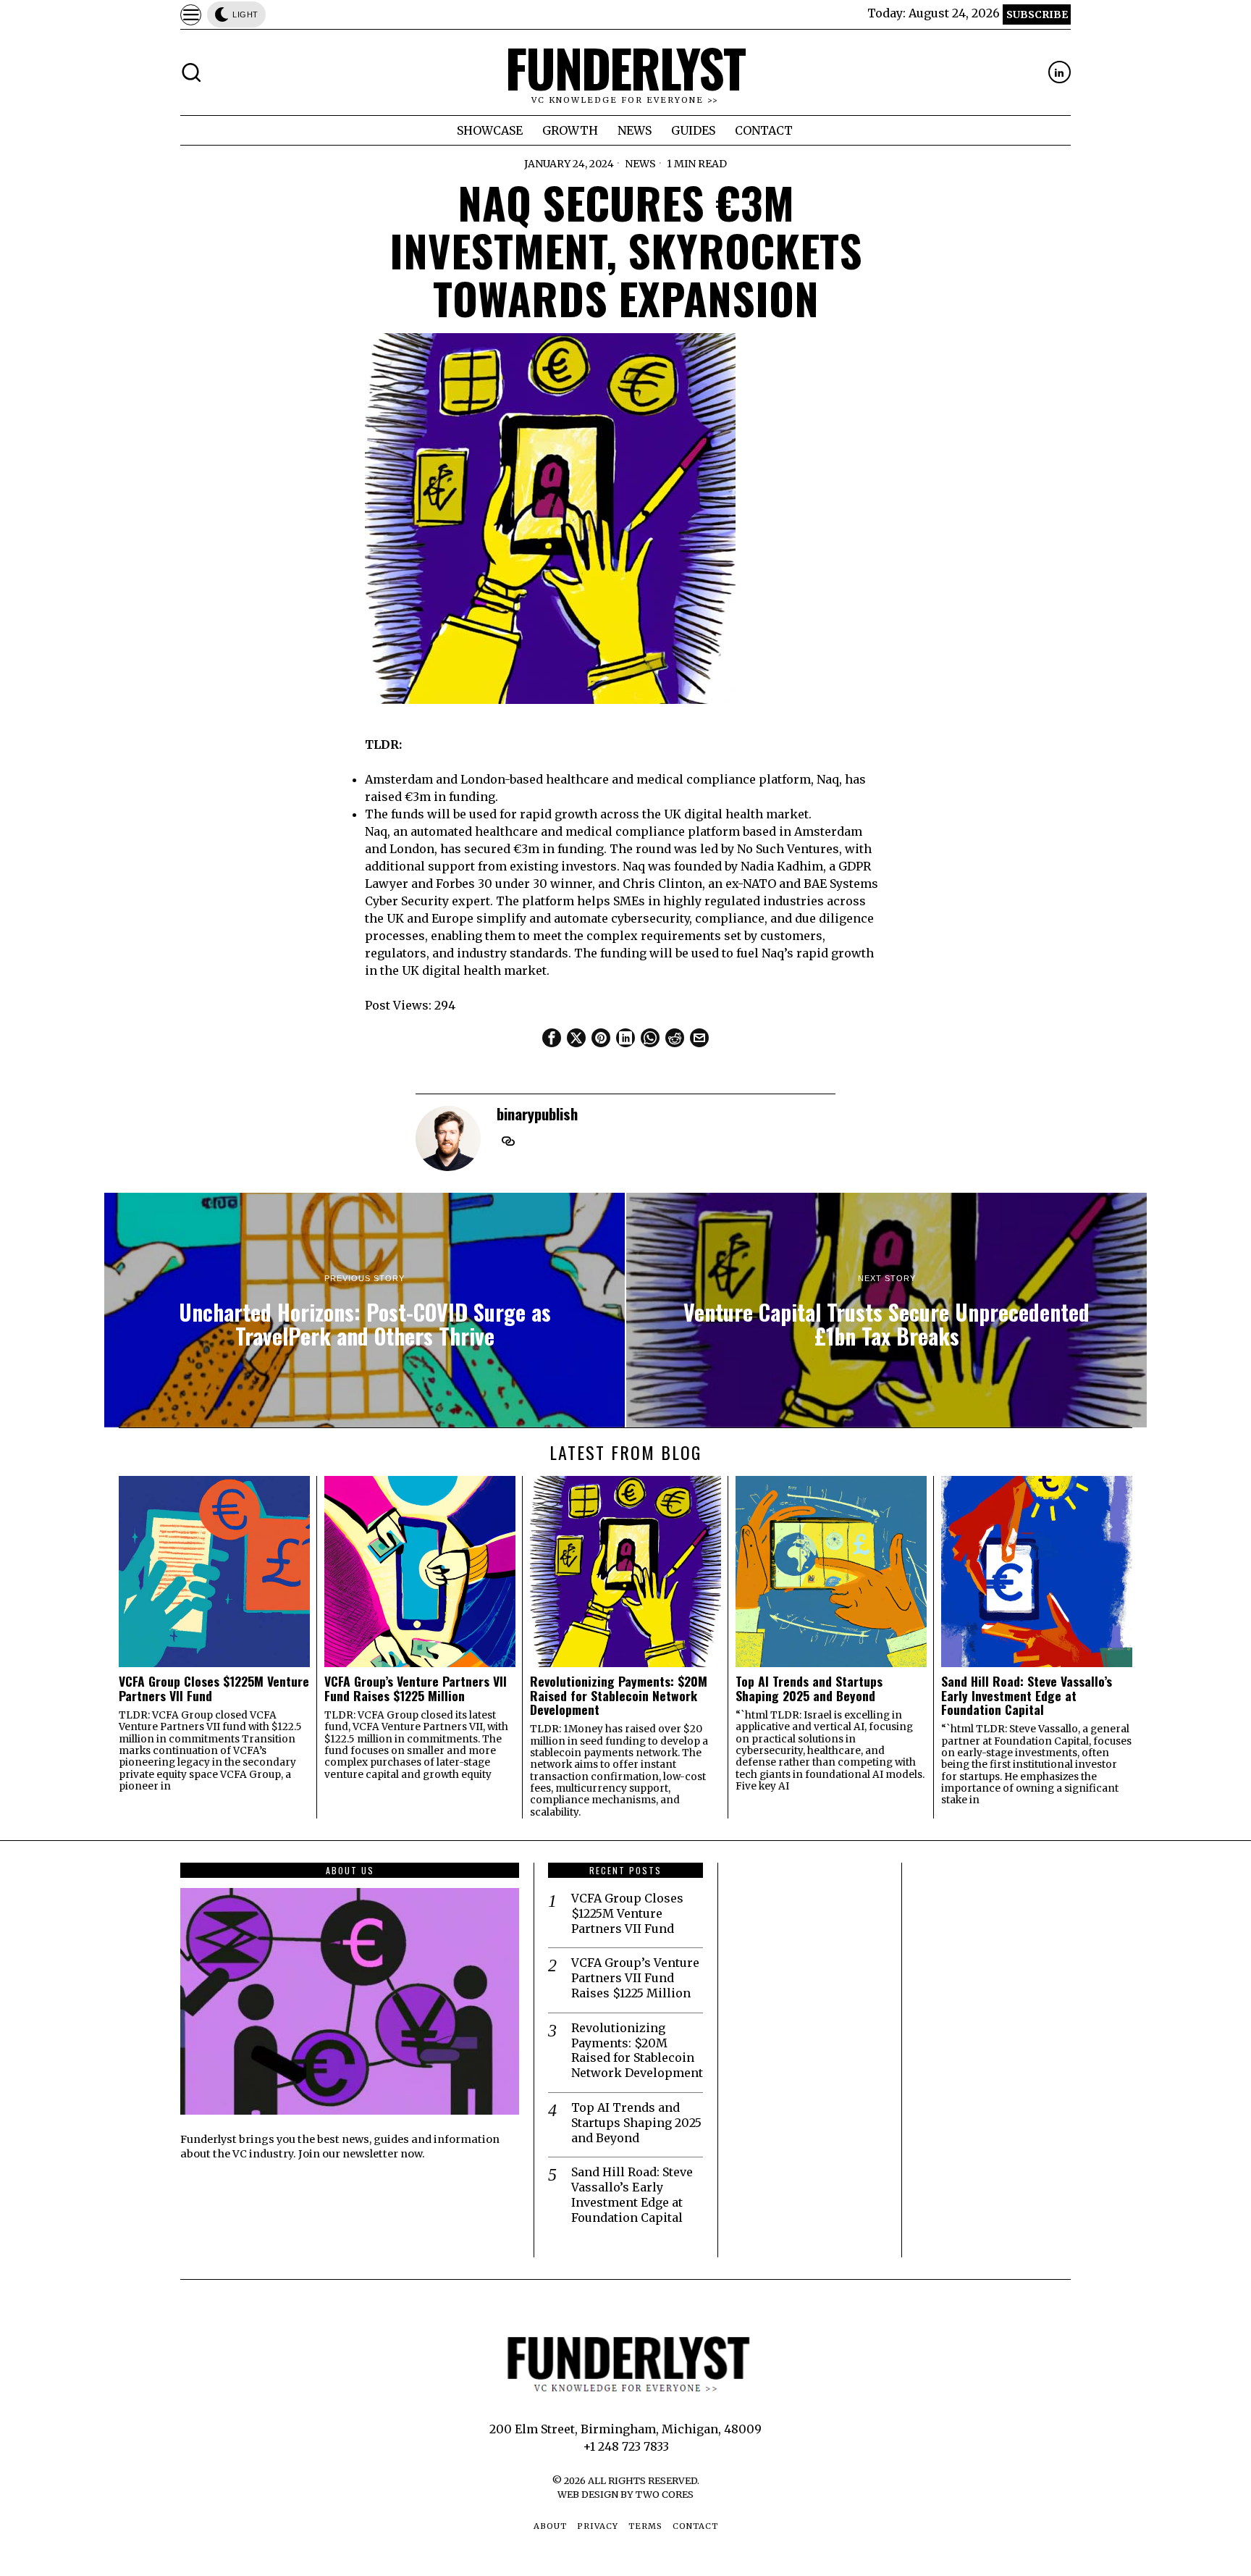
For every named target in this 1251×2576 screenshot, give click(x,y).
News (640, 164)
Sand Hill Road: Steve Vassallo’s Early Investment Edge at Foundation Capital (1027, 1695)
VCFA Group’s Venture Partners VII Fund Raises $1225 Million (416, 1688)
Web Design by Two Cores (625, 2494)
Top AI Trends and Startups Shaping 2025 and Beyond (809, 1688)
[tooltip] (1060, 72)
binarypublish (537, 1113)
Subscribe (1037, 14)
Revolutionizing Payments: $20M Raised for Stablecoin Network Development (619, 1695)
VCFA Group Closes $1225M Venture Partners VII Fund (214, 1688)
